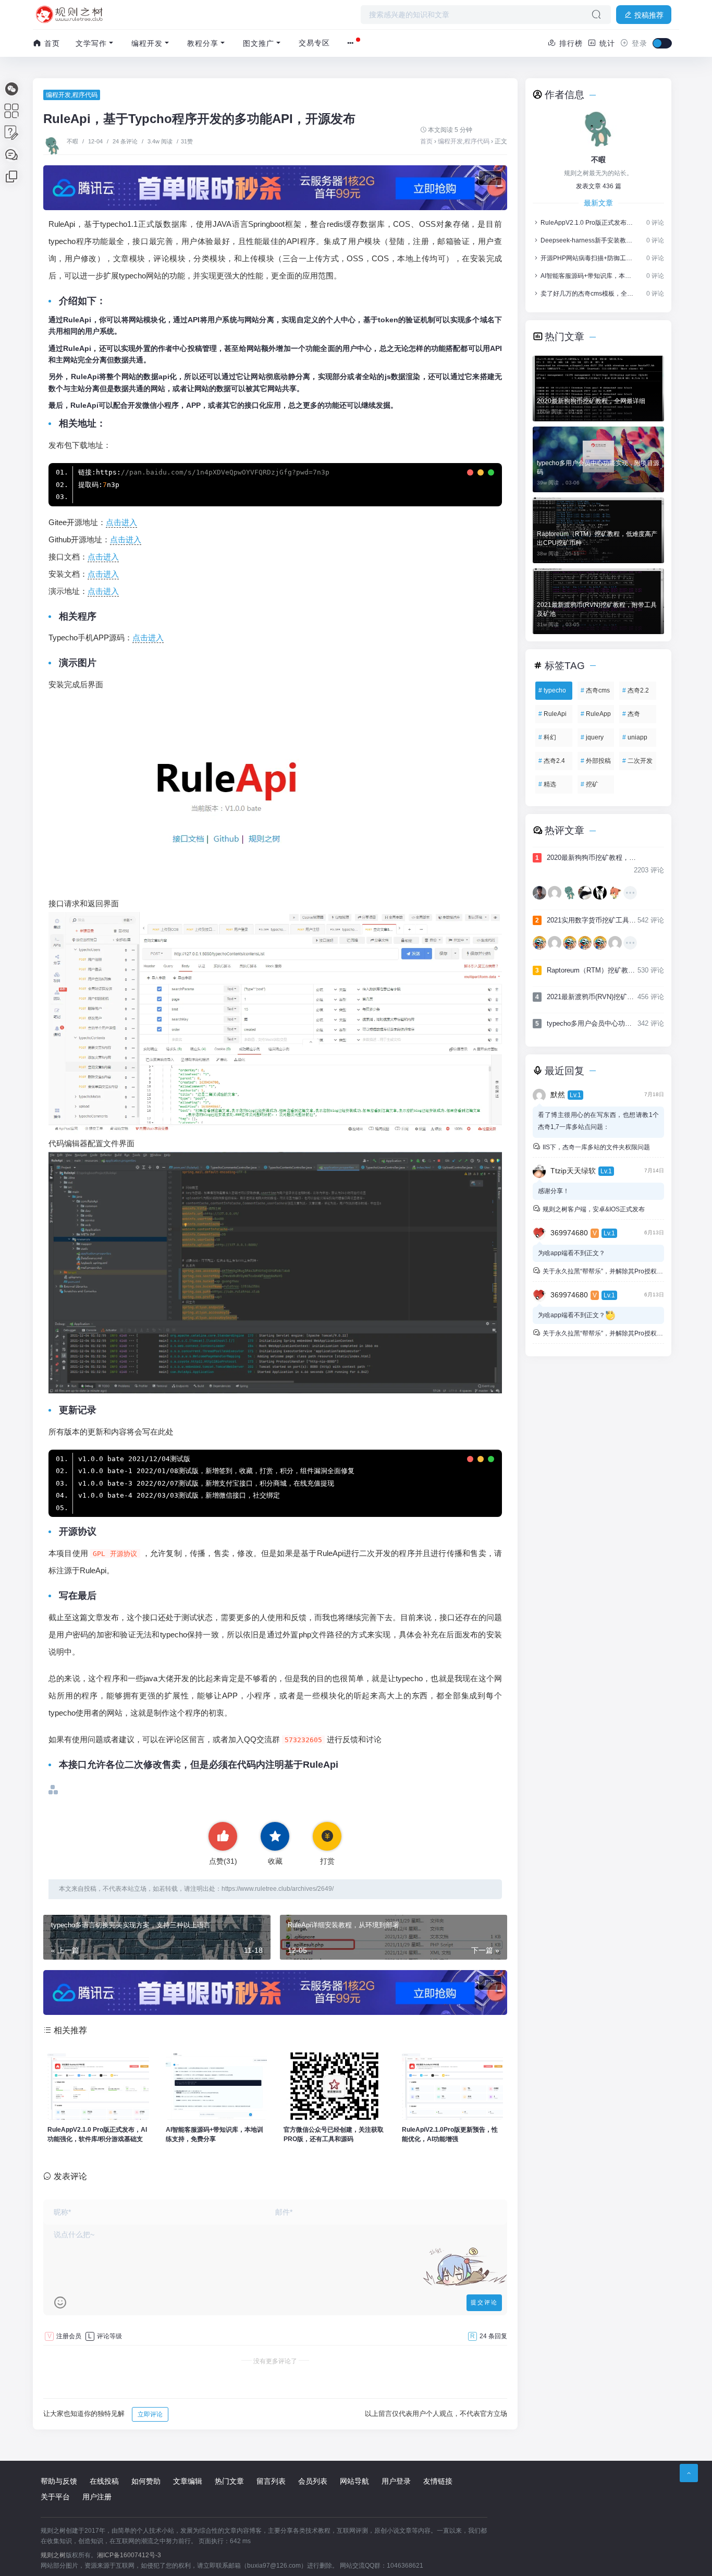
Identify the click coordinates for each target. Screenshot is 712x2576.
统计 (606, 43)
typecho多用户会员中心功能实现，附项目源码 (598, 467)
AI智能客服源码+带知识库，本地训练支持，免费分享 (588, 276)
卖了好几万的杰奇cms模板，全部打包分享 (588, 294)
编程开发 (147, 43)
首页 (51, 43)
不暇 (73, 141)
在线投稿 (104, 2481)
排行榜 (570, 43)
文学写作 (91, 43)
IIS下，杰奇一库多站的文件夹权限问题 (596, 1147)
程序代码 (85, 95)
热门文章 (229, 2481)
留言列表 (271, 2481)
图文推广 (259, 43)
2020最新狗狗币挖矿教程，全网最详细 (591, 401)
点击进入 (121, 522)
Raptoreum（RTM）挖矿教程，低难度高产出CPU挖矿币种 (597, 538)
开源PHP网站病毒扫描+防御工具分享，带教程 (588, 258)
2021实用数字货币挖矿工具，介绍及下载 (586, 920)
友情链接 (438, 2481)
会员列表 (313, 2481)
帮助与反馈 (59, 2481)
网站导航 (354, 2481)
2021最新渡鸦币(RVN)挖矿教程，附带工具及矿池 (597, 609)
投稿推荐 (648, 15)
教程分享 (203, 43)
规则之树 (53, 2555)
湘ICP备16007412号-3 (129, 2555)
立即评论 (150, 2414)
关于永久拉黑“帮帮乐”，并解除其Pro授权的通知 (608, 1271)
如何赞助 (146, 2481)
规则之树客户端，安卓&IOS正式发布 (593, 1209)
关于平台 (55, 2497)
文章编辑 (188, 2481)
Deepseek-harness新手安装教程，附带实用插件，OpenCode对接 (588, 240)
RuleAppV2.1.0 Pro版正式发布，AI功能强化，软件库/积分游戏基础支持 (588, 223)
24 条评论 (125, 141)
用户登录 (396, 2481)
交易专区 (314, 43)
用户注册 (97, 2497)
